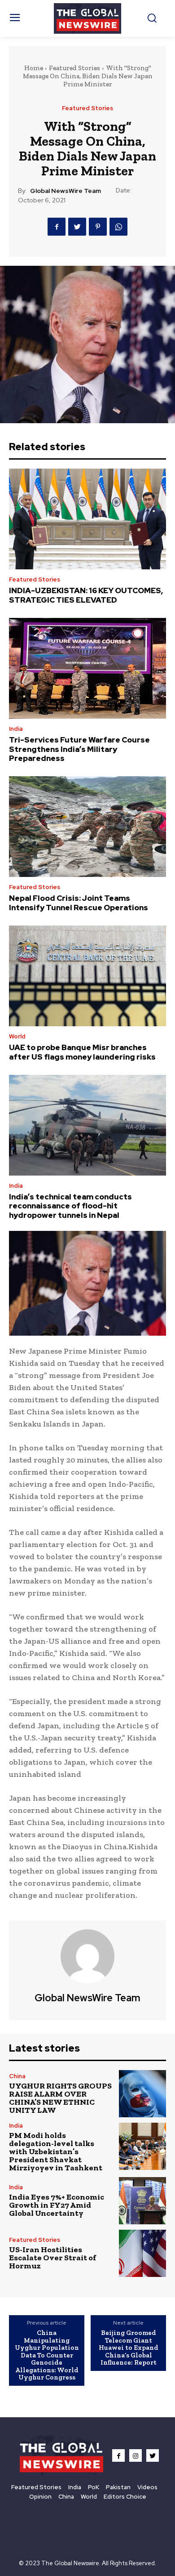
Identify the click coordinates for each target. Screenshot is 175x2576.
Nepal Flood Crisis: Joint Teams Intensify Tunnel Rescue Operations (79, 903)
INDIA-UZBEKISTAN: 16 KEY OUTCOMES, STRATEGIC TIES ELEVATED (86, 595)
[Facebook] (57, 227)
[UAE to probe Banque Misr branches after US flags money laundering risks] (87, 976)
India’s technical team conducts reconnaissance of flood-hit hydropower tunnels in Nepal (70, 1206)
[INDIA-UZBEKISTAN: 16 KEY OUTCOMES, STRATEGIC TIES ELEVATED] (87, 519)
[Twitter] (77, 227)
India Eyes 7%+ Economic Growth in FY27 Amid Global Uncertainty (57, 2205)
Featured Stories (74, 68)
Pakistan (118, 2487)
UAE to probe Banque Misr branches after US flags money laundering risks (82, 1052)
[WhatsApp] (118, 227)
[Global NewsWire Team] (87, 1956)
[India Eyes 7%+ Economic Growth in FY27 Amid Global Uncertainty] (142, 2201)
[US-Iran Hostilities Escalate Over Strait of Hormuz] (142, 2253)
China (17, 2076)
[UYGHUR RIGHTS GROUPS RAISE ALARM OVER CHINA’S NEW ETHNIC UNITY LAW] (142, 2094)
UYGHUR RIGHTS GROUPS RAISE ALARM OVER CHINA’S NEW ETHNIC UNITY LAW (60, 2098)
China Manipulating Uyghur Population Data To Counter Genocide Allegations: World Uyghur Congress (47, 2355)
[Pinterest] (98, 227)
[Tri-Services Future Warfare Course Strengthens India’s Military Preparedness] (87, 668)
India (16, 729)
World (17, 1036)
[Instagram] (136, 2455)
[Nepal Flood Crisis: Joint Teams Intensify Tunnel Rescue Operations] (87, 827)
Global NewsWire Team (66, 191)
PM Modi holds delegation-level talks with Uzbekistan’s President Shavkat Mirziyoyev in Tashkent (56, 2151)
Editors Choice (125, 2497)
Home (34, 68)
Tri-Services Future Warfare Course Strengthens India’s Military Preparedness (79, 749)
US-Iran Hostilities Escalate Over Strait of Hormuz (52, 2258)
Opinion (40, 2497)
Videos (147, 2487)
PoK (94, 2487)
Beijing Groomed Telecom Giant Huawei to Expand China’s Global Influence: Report (129, 2348)
